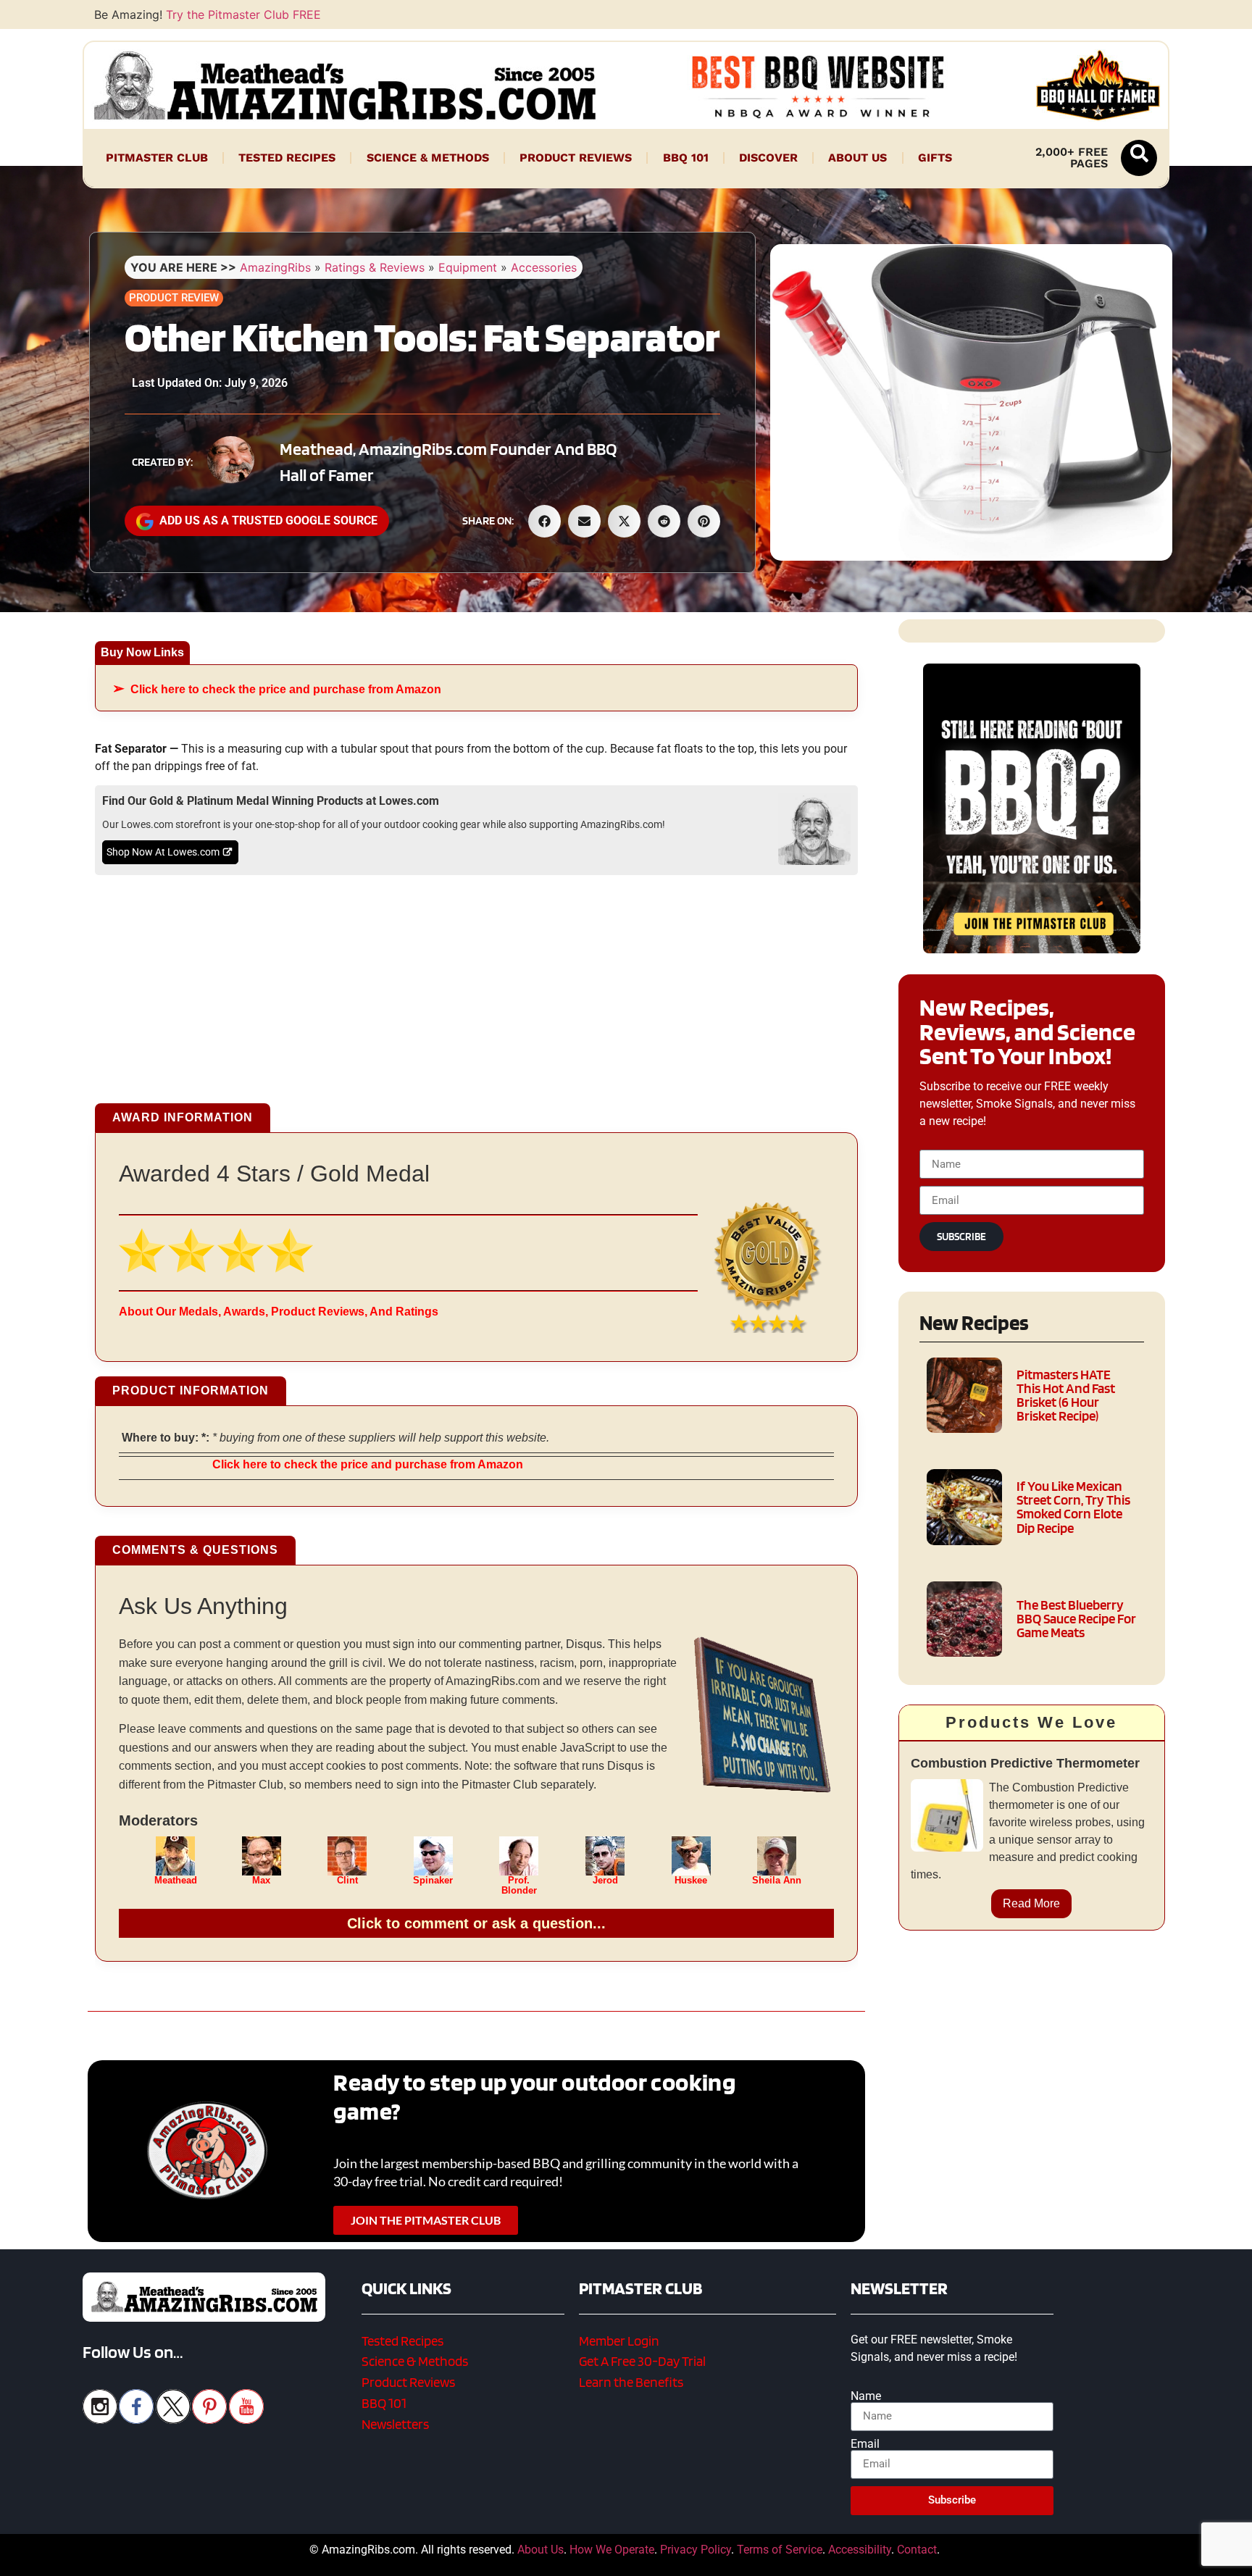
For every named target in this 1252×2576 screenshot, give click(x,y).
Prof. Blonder (519, 1886)
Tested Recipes (287, 158)
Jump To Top (1032, 2558)
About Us (857, 158)
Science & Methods (428, 158)
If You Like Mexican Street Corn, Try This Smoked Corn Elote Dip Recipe (1073, 1507)
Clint (347, 1881)
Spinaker (433, 1881)
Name (866, 2396)
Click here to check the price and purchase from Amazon (286, 689)
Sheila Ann (777, 1881)
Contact (917, 2550)
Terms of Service (780, 2550)
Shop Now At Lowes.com (163, 852)
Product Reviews (576, 158)
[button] (1139, 158)
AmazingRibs (275, 267)
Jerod (605, 1881)
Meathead (176, 1881)
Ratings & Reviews (375, 267)
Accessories (544, 267)
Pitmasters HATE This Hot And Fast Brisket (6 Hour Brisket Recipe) (1066, 1396)
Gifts (935, 158)
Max (261, 1881)
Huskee (691, 1881)
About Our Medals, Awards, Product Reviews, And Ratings (279, 1312)
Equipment (468, 267)
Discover (768, 158)
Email (865, 2444)
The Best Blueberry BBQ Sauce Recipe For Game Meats (1076, 1619)
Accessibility (860, 2550)
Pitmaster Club (157, 158)
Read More (1031, 1903)
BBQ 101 (686, 158)
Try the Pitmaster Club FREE (243, 14)
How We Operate (612, 2550)
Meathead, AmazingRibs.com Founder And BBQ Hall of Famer (448, 462)
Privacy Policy (696, 2550)
